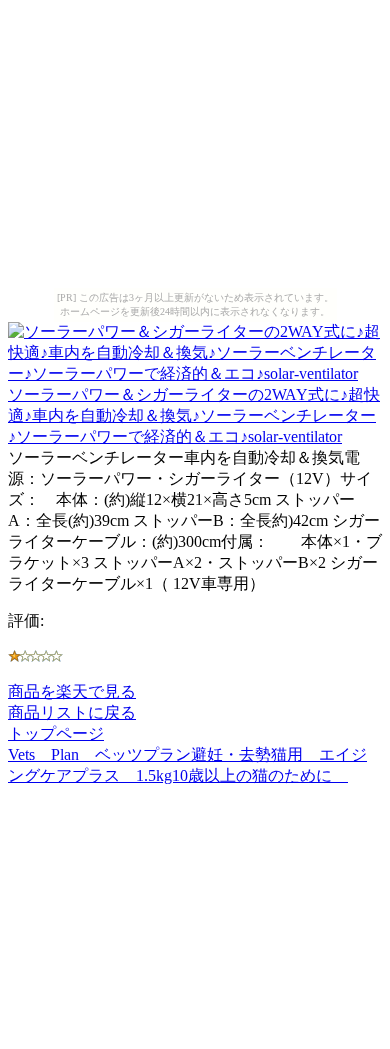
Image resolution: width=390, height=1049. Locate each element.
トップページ (56, 733)
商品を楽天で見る (72, 691)
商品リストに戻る (72, 712)
